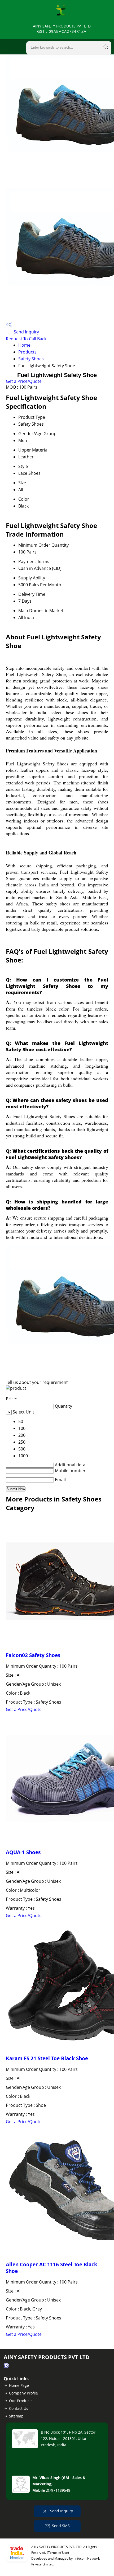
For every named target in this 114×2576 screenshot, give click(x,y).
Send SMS (61, 2526)
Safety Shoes (31, 359)
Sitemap (16, 2416)
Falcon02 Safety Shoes (33, 1655)
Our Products (21, 2401)
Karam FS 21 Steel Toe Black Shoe (47, 2058)
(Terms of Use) (58, 2553)
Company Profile (23, 2393)
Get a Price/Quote (24, 381)
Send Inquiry (26, 332)
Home (24, 345)
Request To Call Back (26, 339)
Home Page (19, 2385)
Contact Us (19, 2408)
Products (27, 352)
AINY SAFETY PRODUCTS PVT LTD (62, 29)
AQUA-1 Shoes (23, 1852)
